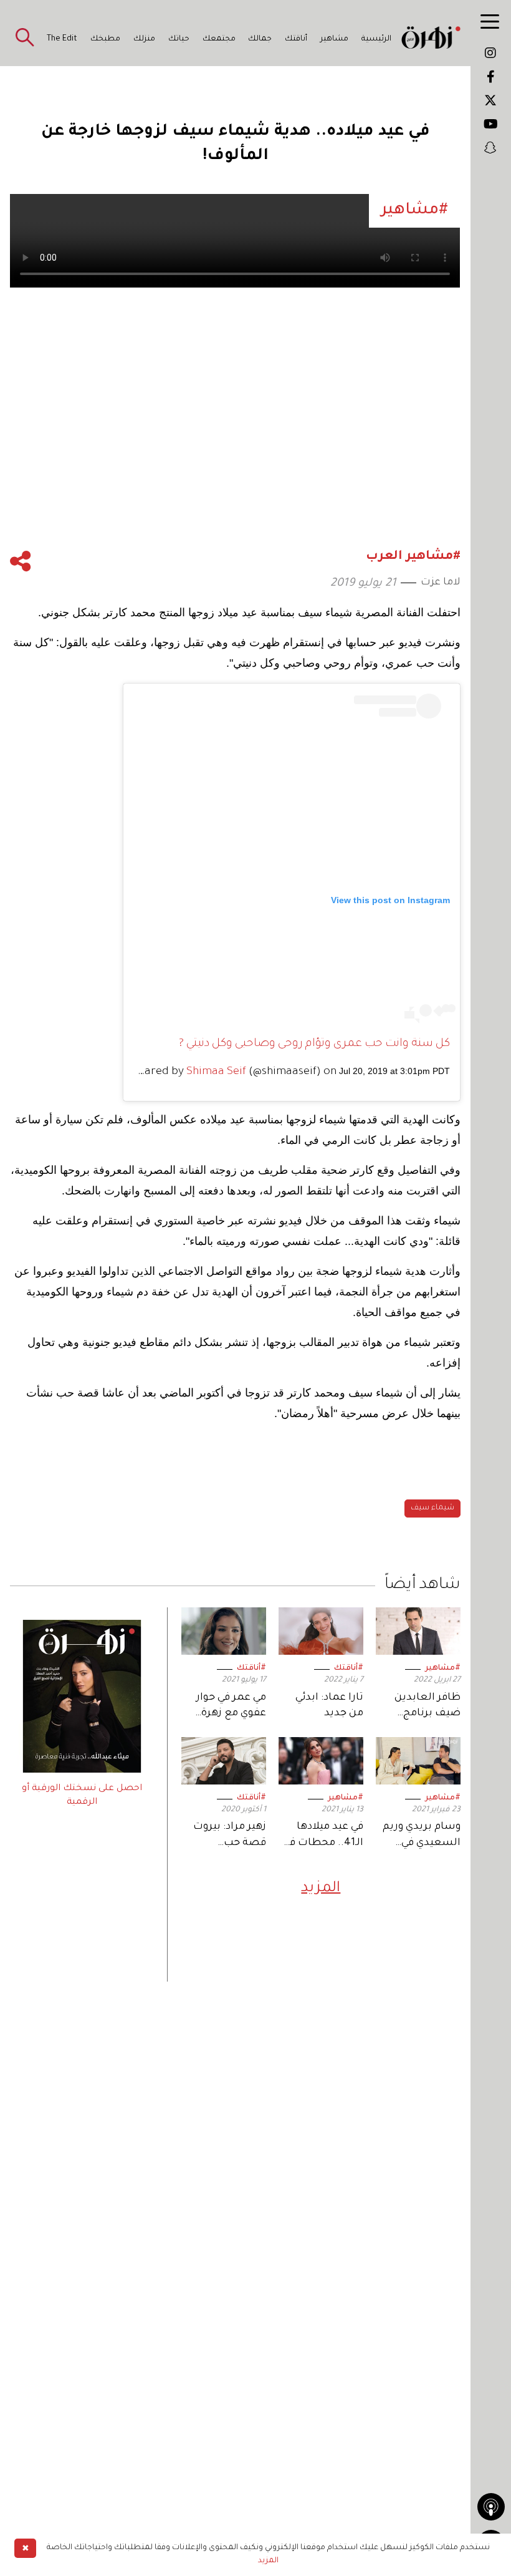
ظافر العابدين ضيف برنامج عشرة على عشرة (422, 1707)
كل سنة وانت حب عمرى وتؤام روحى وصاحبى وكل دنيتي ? (314, 1044)
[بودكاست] (491, 2507)
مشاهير (334, 39)
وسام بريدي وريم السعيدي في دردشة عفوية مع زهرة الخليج (422, 1836)
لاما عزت (441, 583)
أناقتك (296, 39)
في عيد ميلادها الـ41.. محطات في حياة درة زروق (323, 1836)
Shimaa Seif (216, 1072)
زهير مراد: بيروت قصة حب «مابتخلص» (230, 1836)
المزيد (321, 1889)
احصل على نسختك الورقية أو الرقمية (82, 1796)
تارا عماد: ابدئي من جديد (329, 1706)
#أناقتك (349, 1668)
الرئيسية (376, 39)
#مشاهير (443, 1668)
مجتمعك (219, 39)
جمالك (260, 39)
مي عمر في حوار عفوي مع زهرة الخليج (231, 1707)
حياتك (179, 39)
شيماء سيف (432, 1508)
